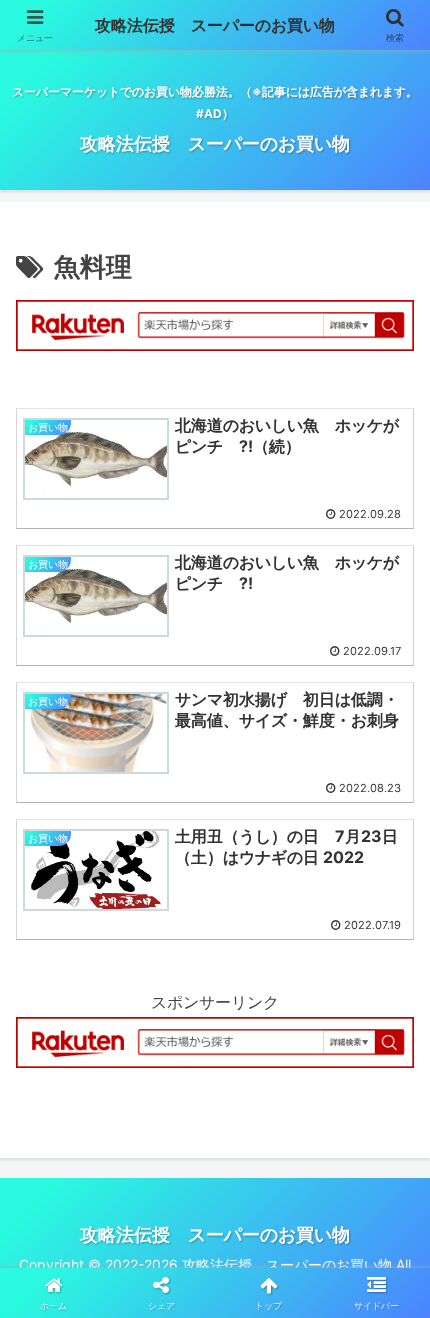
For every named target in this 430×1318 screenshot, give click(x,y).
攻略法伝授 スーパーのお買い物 (215, 25)
